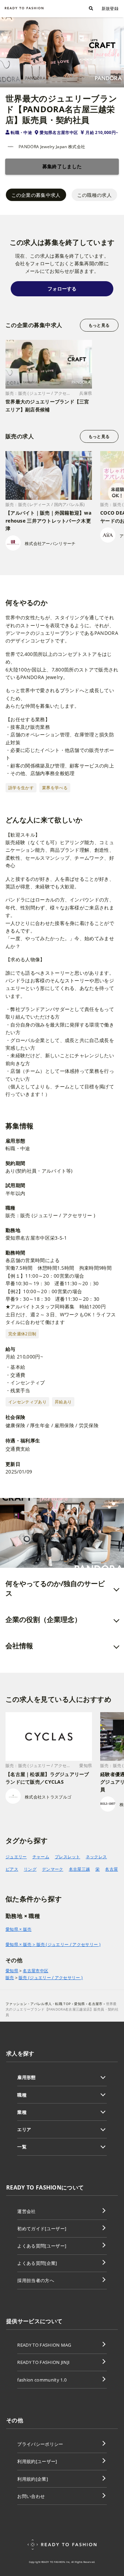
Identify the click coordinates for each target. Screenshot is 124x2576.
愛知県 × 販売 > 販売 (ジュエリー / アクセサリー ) (53, 1944)
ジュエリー (16, 1857)
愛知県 (12, 1971)
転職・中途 (21, 132)
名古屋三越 (80, 1869)
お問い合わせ (31, 2496)
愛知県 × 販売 (19, 1929)
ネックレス (96, 1857)
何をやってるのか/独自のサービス (55, 1588)
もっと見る (99, 325)
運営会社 (26, 2211)
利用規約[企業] (33, 2479)
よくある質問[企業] (37, 2263)
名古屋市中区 (35, 1971)
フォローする (62, 289)
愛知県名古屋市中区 (59, 132)
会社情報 (19, 1646)
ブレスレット (68, 1857)
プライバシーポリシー (40, 2444)
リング (30, 1869)
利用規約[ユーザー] (37, 2461)
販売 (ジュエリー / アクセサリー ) (51, 1978)
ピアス (12, 1869)
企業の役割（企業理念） (43, 1619)
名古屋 (111, 1869)
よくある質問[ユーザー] (42, 2246)
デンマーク (53, 1869)
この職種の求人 (94, 195)
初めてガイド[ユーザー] (42, 2229)
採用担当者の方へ (36, 2280)
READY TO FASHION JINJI (43, 2362)
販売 (10, 1978)
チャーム (41, 1857)
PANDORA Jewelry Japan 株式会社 (52, 147)
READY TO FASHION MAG (44, 2345)
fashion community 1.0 (42, 2380)
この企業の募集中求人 (36, 195)
